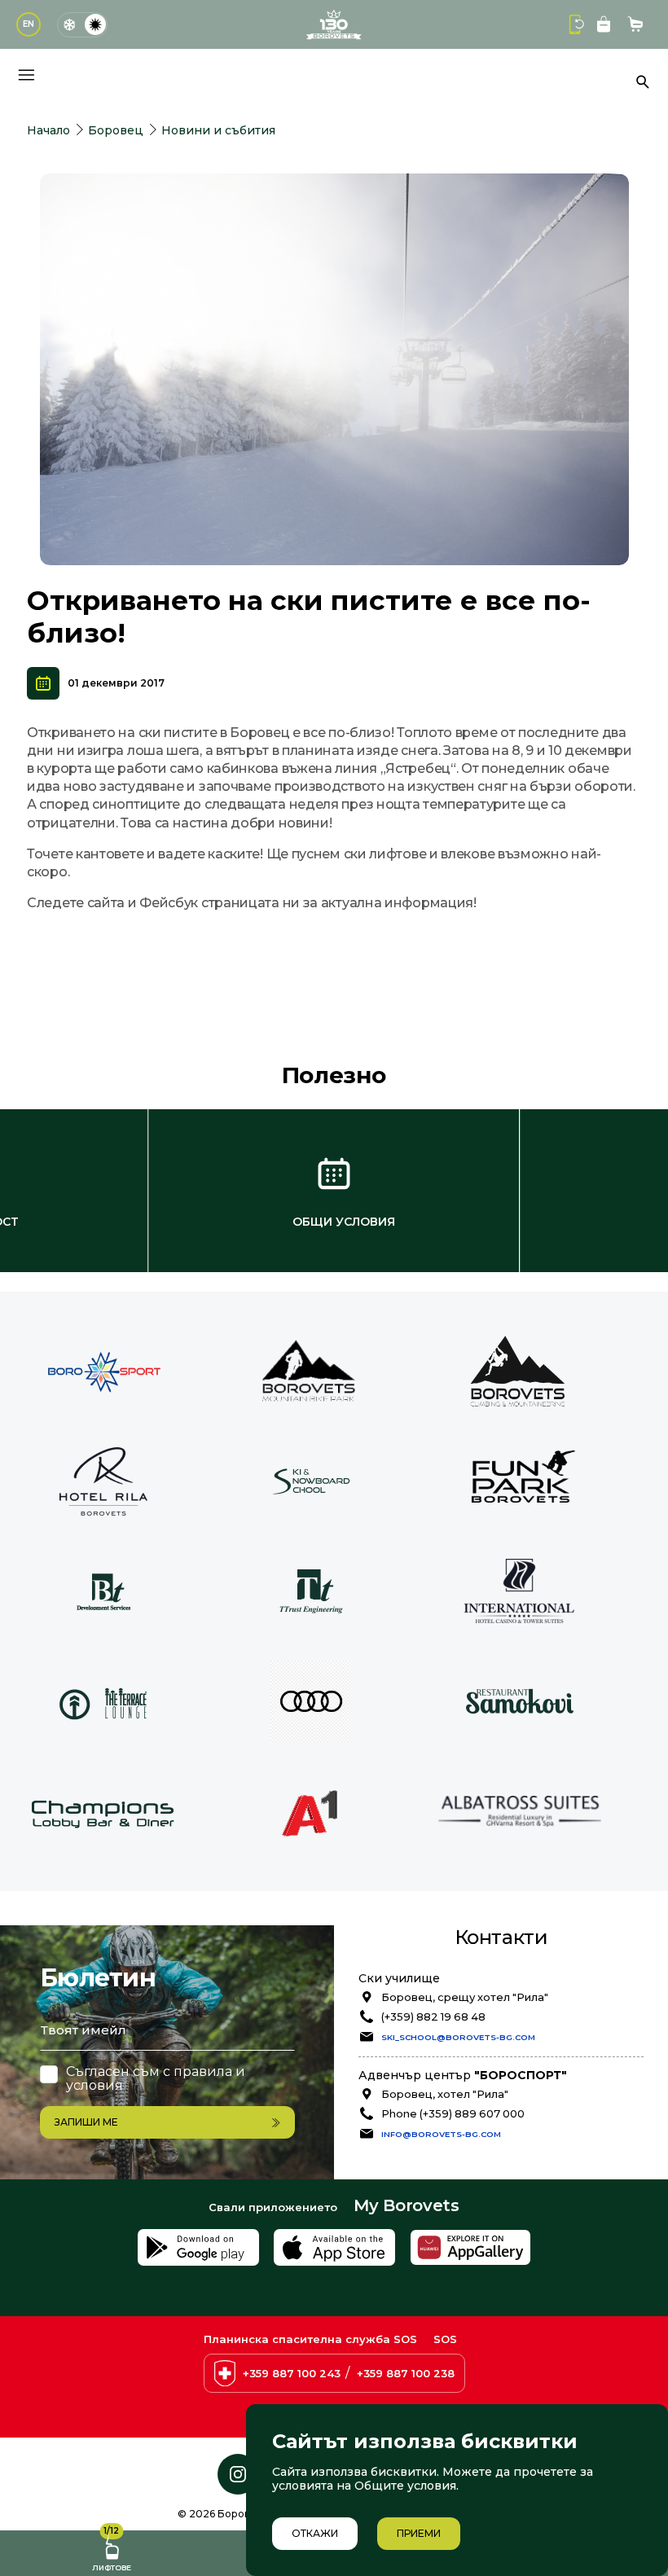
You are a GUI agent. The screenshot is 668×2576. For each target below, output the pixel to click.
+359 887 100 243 (292, 2373)
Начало (48, 130)
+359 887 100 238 (406, 2373)
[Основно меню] (26, 75)
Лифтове (112, 2551)
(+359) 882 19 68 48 (433, 2016)
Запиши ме (86, 2122)
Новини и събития (218, 130)
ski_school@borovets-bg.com (458, 2037)
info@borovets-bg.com (441, 2134)
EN (29, 24)
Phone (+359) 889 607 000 (453, 2113)
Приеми (419, 2533)
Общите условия (405, 2486)
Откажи (315, 2533)
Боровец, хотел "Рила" (445, 2094)
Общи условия (344, 1222)
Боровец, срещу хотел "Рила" (465, 1997)
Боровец (116, 130)
